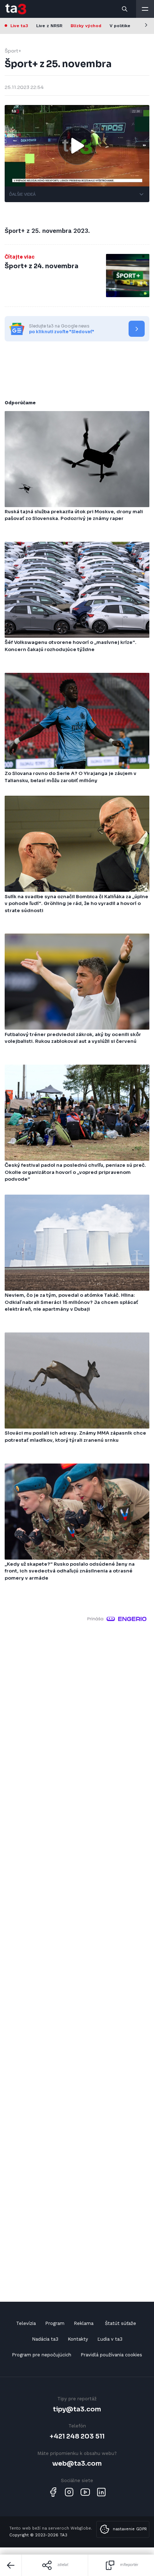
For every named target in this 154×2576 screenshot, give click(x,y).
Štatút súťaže (121, 2323)
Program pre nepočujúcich (42, 2355)
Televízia (26, 2323)
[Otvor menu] (145, 9)
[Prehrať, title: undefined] (77, 146)
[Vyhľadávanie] (125, 9)
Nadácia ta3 (45, 2339)
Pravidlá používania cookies (111, 2355)
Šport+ (13, 51)
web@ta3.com (77, 2463)
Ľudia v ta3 (110, 2339)
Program (55, 2323)
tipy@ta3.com (77, 2409)
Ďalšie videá (22, 194)
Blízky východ (86, 26)
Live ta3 (19, 26)
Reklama (84, 2323)
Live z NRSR (49, 26)
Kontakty (78, 2339)
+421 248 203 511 (77, 2436)
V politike (120, 26)
